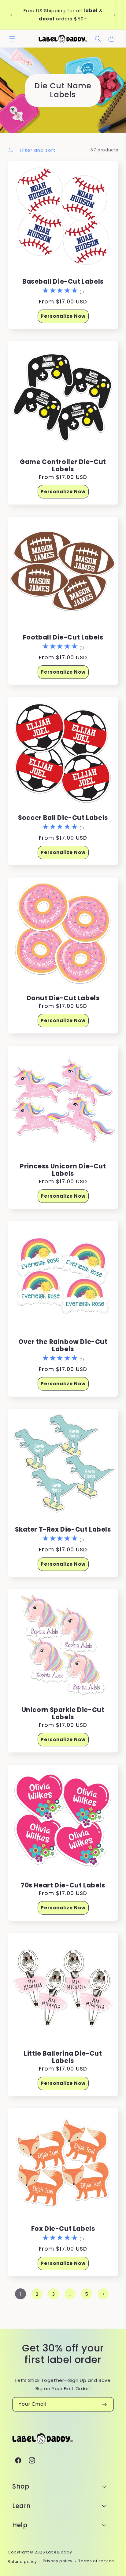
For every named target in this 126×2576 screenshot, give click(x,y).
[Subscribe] (104, 2404)
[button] (12, 39)
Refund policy (22, 2562)
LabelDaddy (59, 2552)
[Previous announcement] (11, 15)
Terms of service (96, 2561)
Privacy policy (57, 2561)
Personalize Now (63, 316)
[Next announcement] (115, 15)
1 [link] (20, 2294)
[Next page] (103, 2294)
